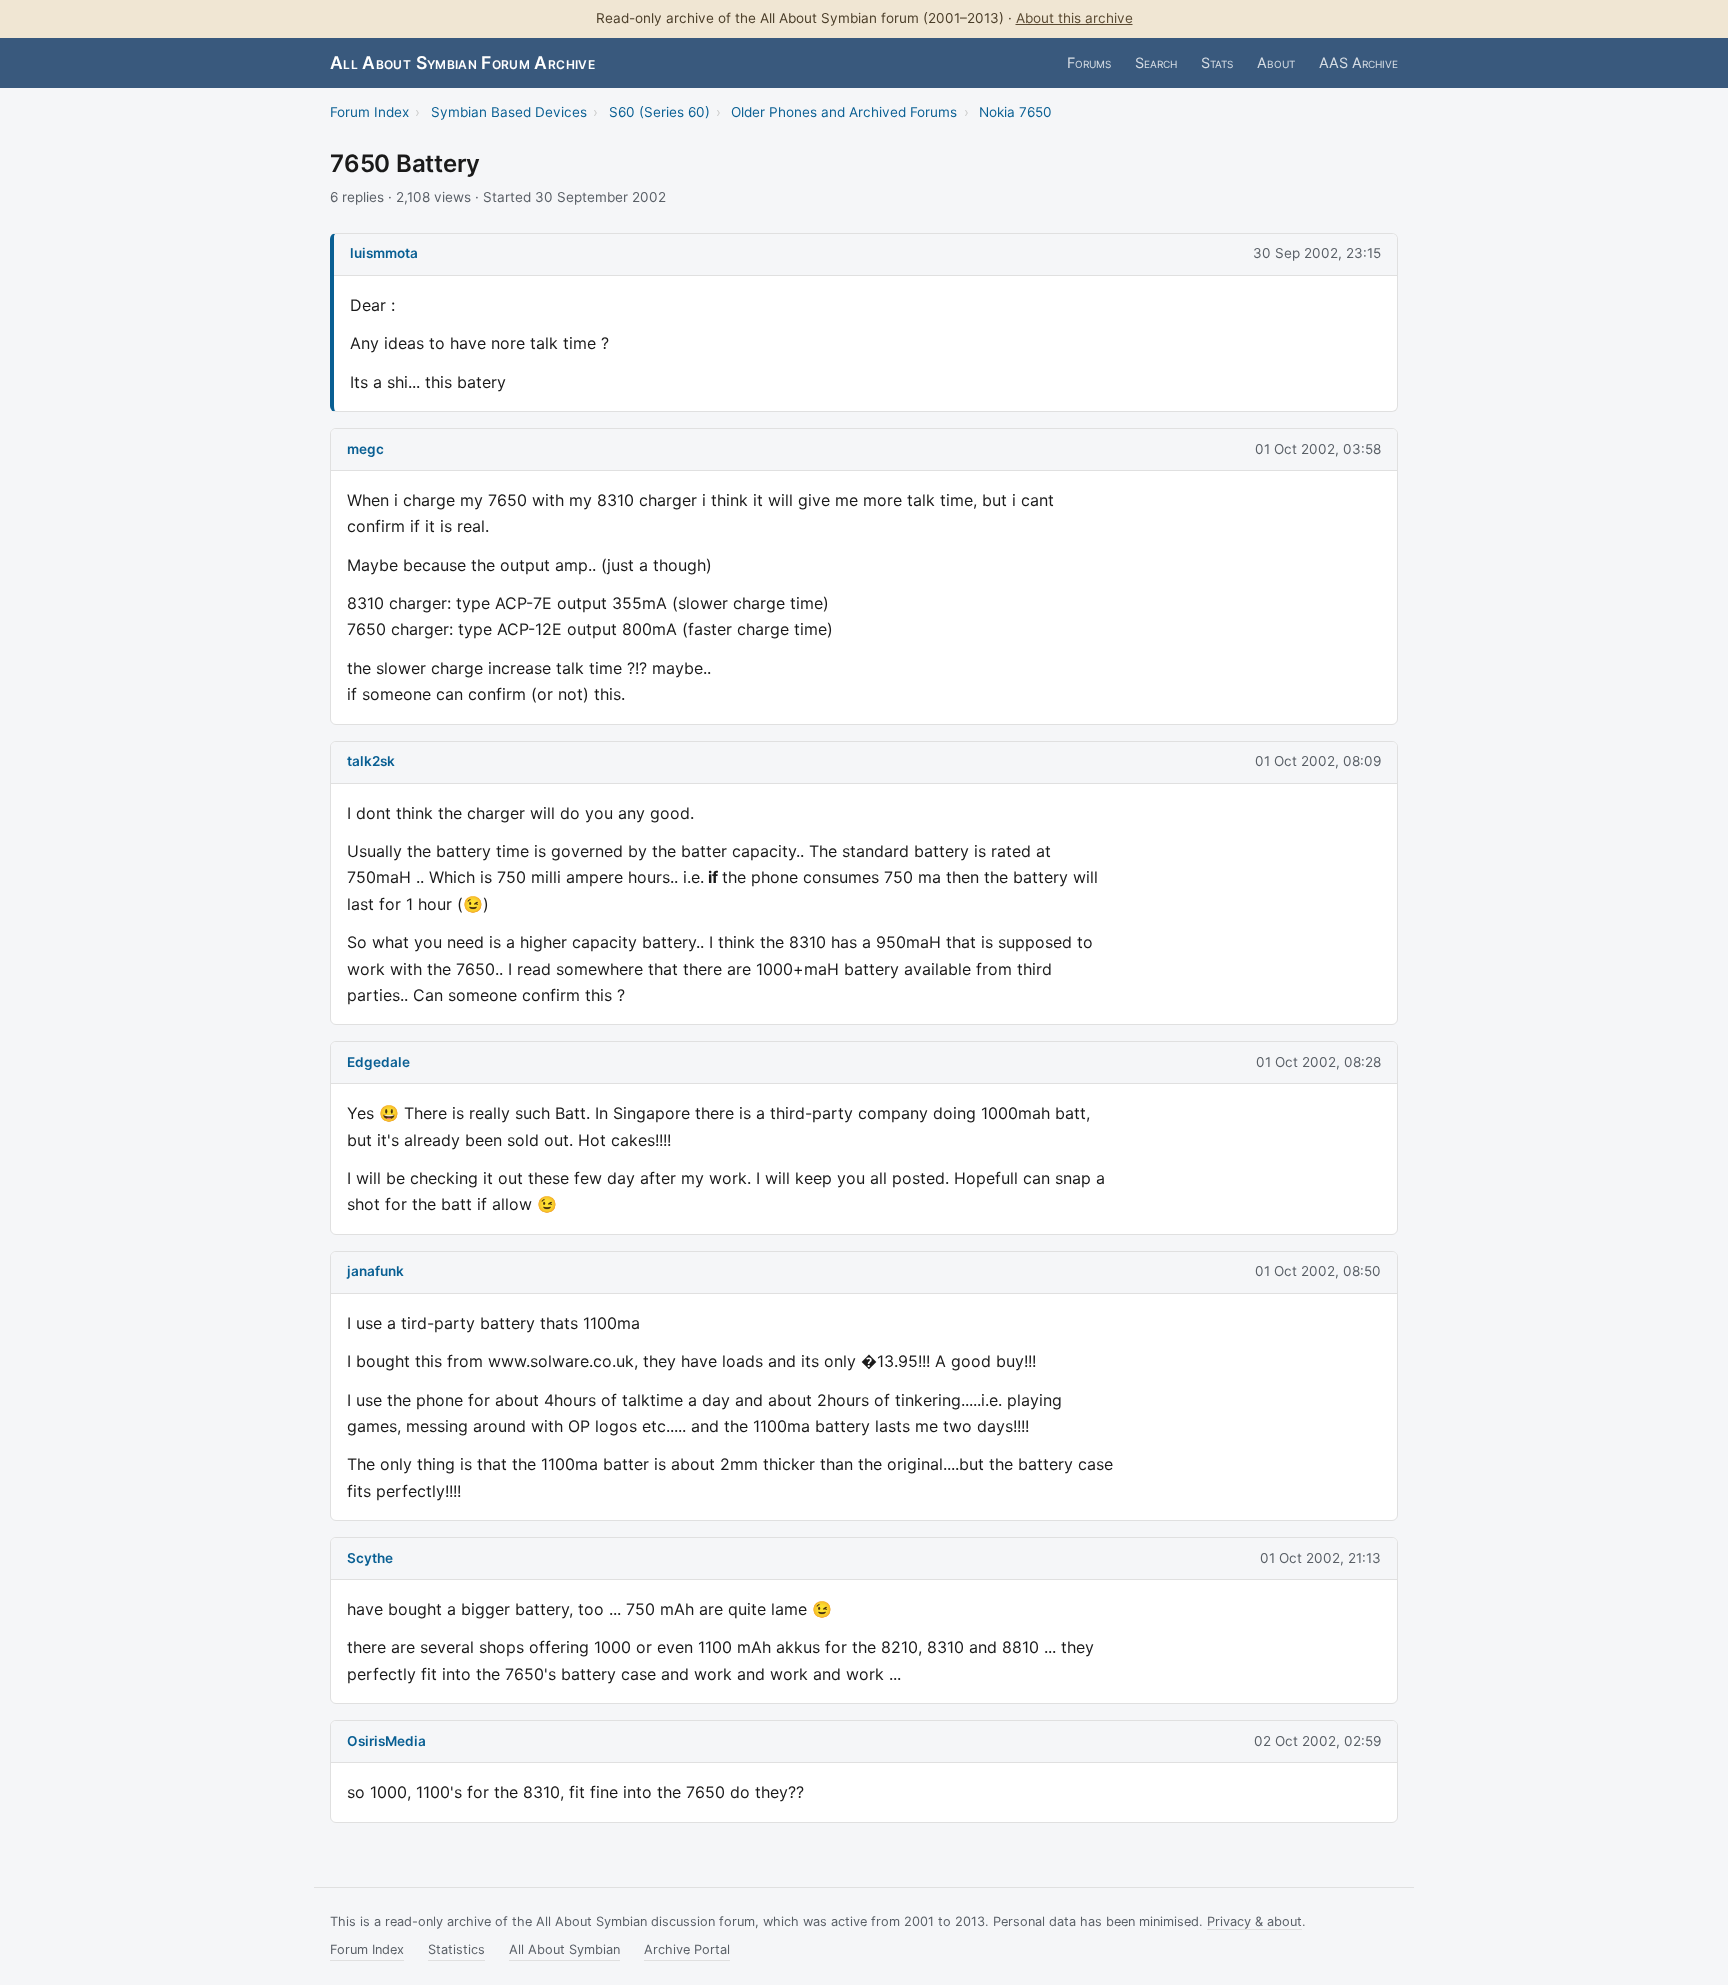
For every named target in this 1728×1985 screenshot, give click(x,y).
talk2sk (371, 761)
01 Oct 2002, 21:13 (1320, 1558)
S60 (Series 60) (659, 112)
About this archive (1074, 18)
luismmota (384, 253)
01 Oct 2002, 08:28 (1318, 1062)
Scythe (370, 1558)
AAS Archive (1358, 62)
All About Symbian (564, 1949)
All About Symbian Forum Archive (462, 62)
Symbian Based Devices (509, 112)
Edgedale (378, 1062)
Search (1156, 62)
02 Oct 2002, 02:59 (1317, 1741)
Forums (1089, 62)
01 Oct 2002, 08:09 (1318, 761)
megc (365, 449)
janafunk (375, 1271)
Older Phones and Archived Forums (844, 112)
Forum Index (369, 112)
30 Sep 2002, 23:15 (1317, 253)
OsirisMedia (386, 1741)
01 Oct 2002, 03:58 (1318, 449)
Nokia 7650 (1015, 112)
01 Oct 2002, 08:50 (1318, 1271)
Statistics (456, 1949)
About (1276, 62)
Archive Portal (687, 1949)
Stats (1217, 62)
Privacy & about (1254, 1921)
